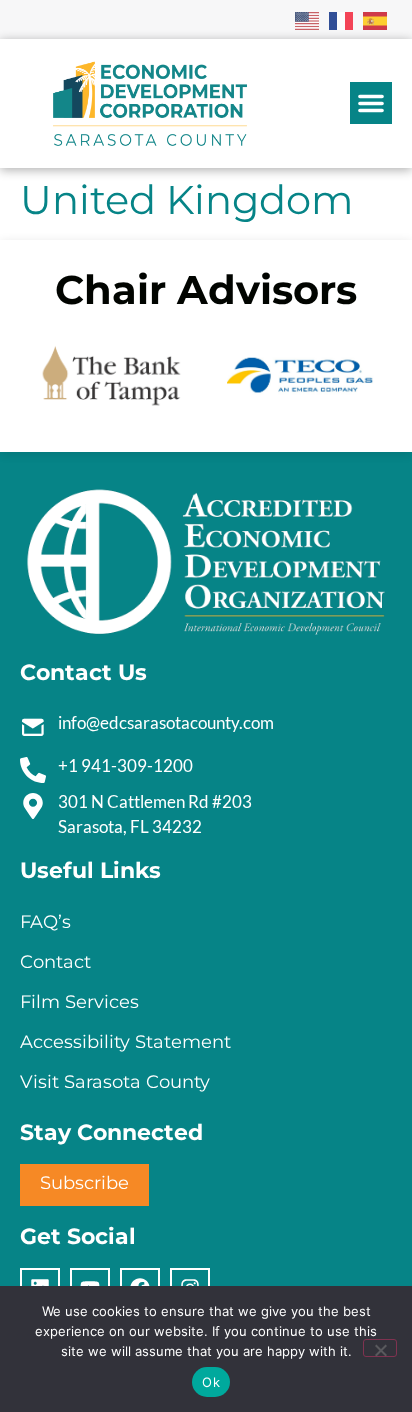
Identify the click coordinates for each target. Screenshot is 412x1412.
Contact (55, 962)
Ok (211, 1382)
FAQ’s (45, 922)
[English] (308, 19)
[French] (342, 19)
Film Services (79, 1002)
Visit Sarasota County (115, 1082)
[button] (371, 103)
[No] (380, 1348)
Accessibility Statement (125, 1042)
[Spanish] (376, 19)
